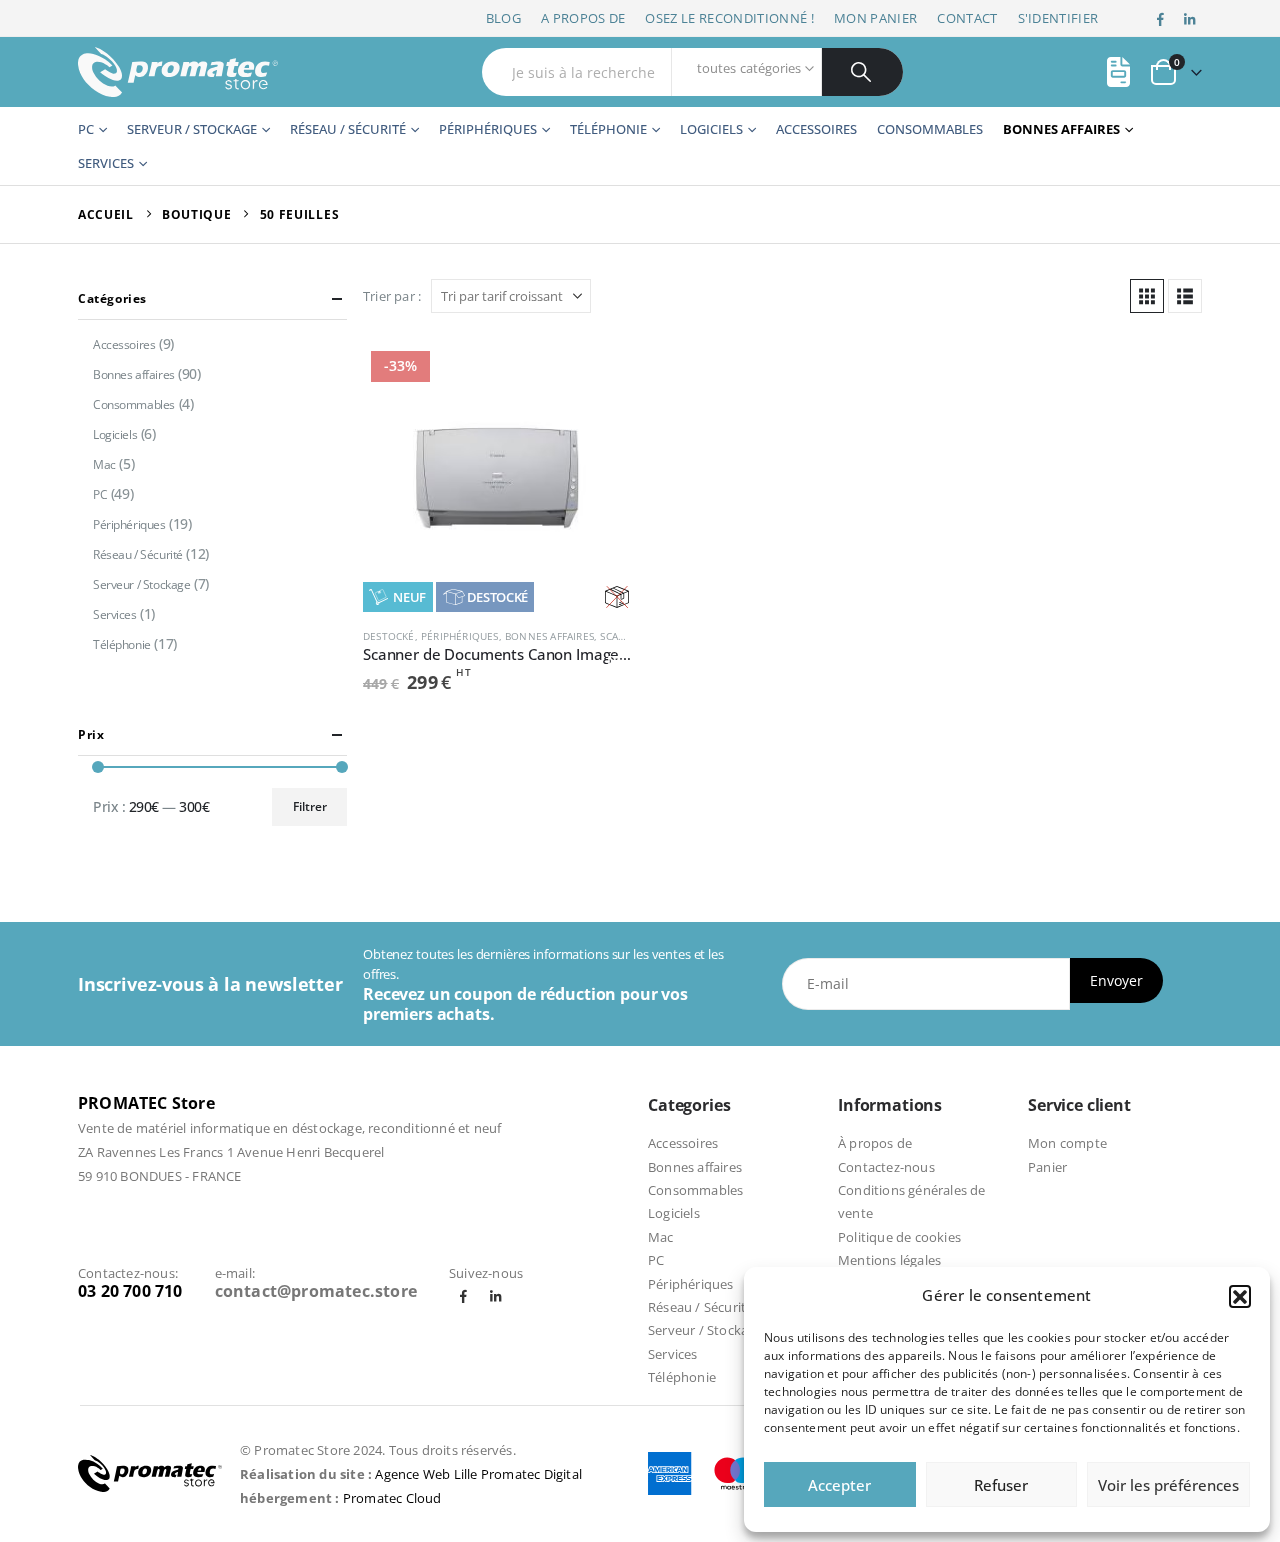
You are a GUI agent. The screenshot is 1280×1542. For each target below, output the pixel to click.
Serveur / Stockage (192, 129)
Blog (503, 18)
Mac (104, 464)
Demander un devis (599, 376)
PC (86, 129)
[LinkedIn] (1189, 19)
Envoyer (1116, 980)
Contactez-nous (886, 1167)
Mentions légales (889, 1260)
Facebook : (463, 1296)
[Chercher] (862, 72)
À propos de (875, 1143)
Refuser (1001, 1485)
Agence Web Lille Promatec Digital (478, 1474)
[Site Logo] (178, 72)
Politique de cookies (899, 1237)
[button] (1240, 1296)
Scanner (623, 636)
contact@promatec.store (316, 1291)
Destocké (497, 597)
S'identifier (1058, 18)
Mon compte (1067, 1143)
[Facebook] (1161, 19)
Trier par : (392, 296)
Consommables (930, 129)
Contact (967, 18)
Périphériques (488, 129)
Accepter (839, 1485)
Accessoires (816, 129)
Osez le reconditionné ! (729, 18)
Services (106, 163)
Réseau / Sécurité (348, 129)
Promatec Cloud (392, 1498)
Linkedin (495, 1296)
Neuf (409, 597)
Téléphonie (608, 129)
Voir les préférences (1168, 1485)
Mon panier (875, 18)
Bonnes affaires (1061, 129)
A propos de (583, 18)
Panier (1047, 1167)
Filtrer (310, 806)
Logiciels (711, 129)
